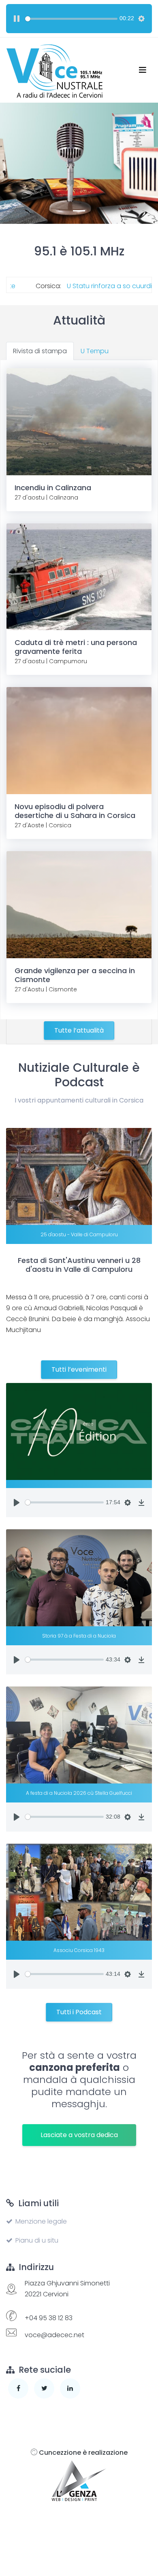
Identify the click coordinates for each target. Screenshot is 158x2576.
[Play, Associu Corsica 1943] (17, 1974)
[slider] (71, 19)
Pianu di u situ (37, 2240)
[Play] (17, 1503)
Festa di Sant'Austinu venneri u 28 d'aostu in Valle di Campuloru (79, 1265)
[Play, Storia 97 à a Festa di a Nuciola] (17, 1660)
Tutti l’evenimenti (79, 1369)
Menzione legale (41, 2221)
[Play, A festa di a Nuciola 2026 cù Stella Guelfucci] (17, 1817)
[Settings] (141, 19)
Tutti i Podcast (79, 2012)
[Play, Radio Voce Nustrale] (17, 19)
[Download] (141, 1503)
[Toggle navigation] (143, 70)
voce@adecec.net (54, 2335)
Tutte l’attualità (79, 1030)
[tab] (40, 351)
